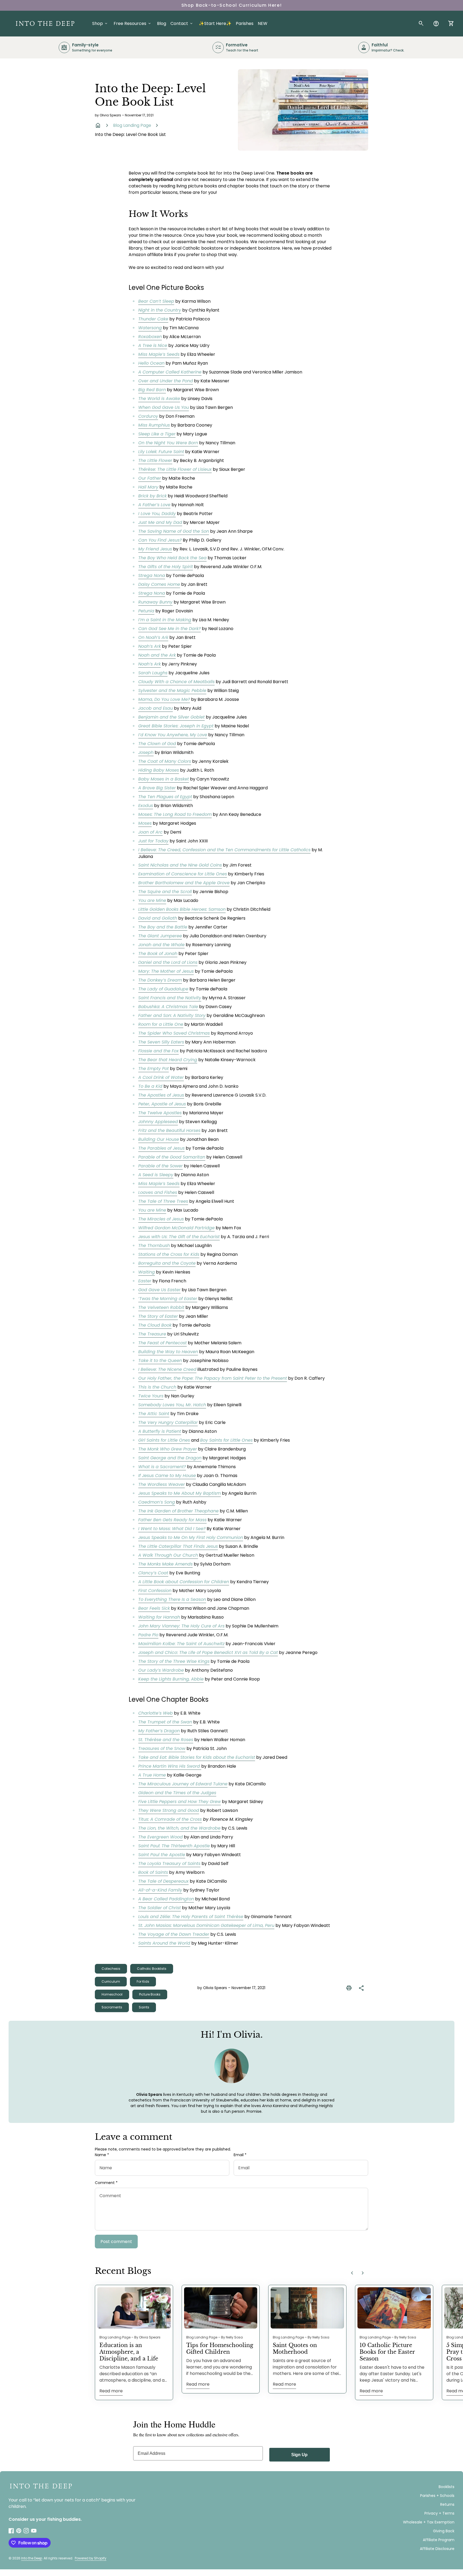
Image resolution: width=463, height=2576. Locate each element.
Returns (447, 2504)
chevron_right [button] (363, 2273)
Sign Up (299, 2455)
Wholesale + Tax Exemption (429, 2522)
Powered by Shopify (91, 2558)
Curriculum (111, 1981)
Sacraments (112, 2007)
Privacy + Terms (439, 2513)
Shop (100, 23)
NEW (263, 23)
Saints (144, 2007)
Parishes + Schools (437, 2496)
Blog (162, 23)
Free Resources (133, 23)
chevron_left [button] (352, 2273)
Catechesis (111, 1969)
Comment (106, 2183)
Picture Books (150, 1994)
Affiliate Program (439, 2540)
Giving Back (444, 2531)
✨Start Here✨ (215, 23)
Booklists (447, 2487)
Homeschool (112, 1994)
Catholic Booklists (152, 1969)
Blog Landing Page (132, 125)
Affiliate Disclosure (437, 2549)
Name (102, 2155)
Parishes (245, 23)
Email (240, 2155)
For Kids (143, 1981)
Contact (182, 23)
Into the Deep (32, 2558)
